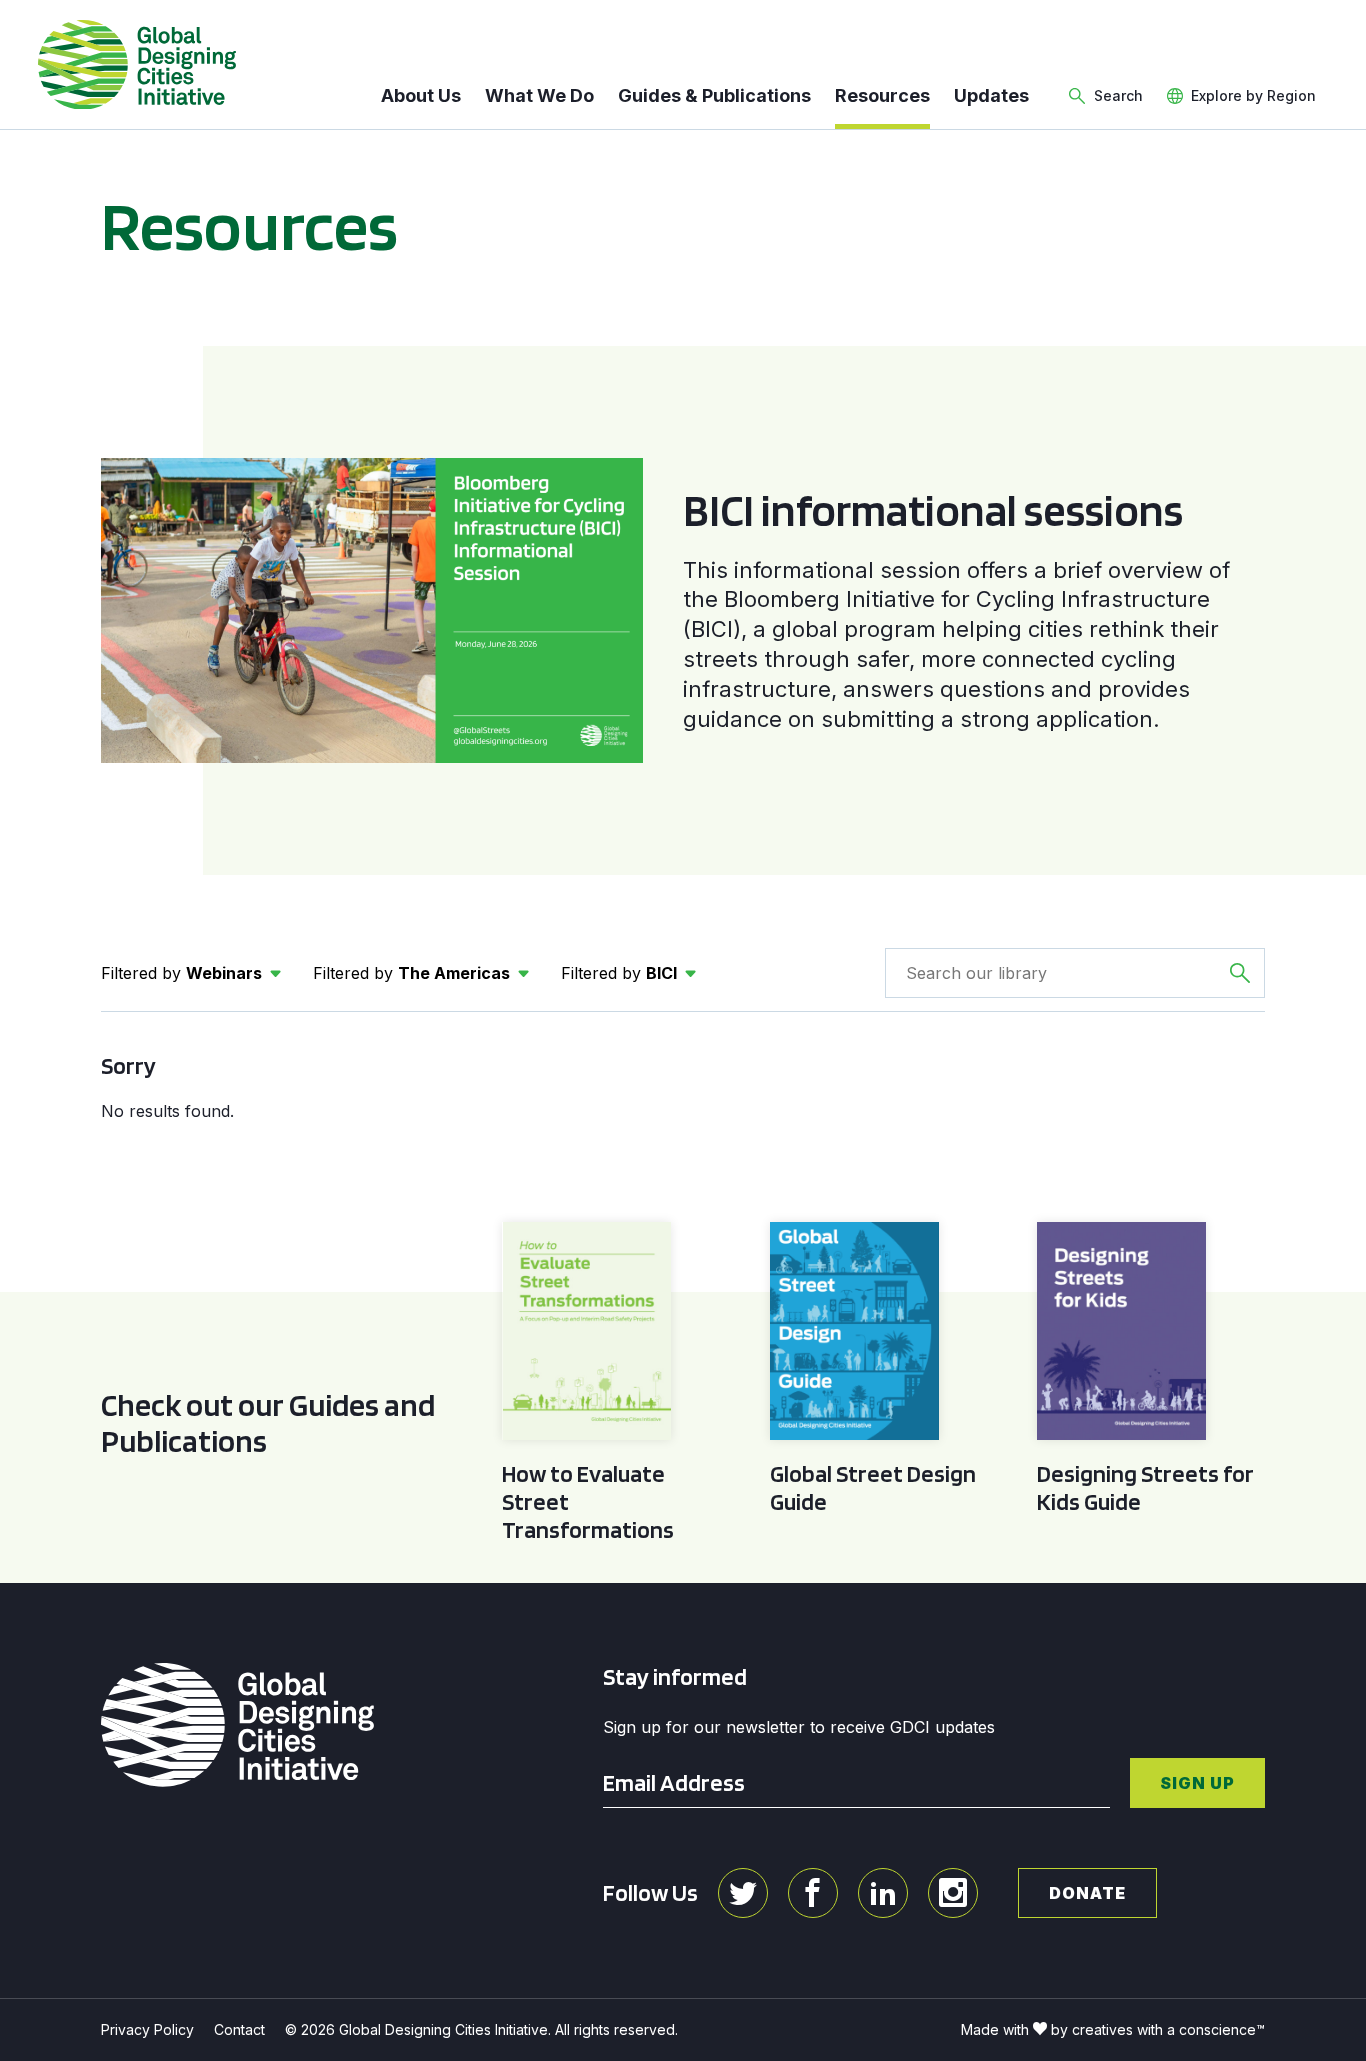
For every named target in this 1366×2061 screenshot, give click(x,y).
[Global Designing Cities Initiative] (137, 65)
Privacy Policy (147, 2029)
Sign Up (1197, 1783)
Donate (1087, 1893)
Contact (239, 2029)
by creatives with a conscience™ (1158, 2029)
